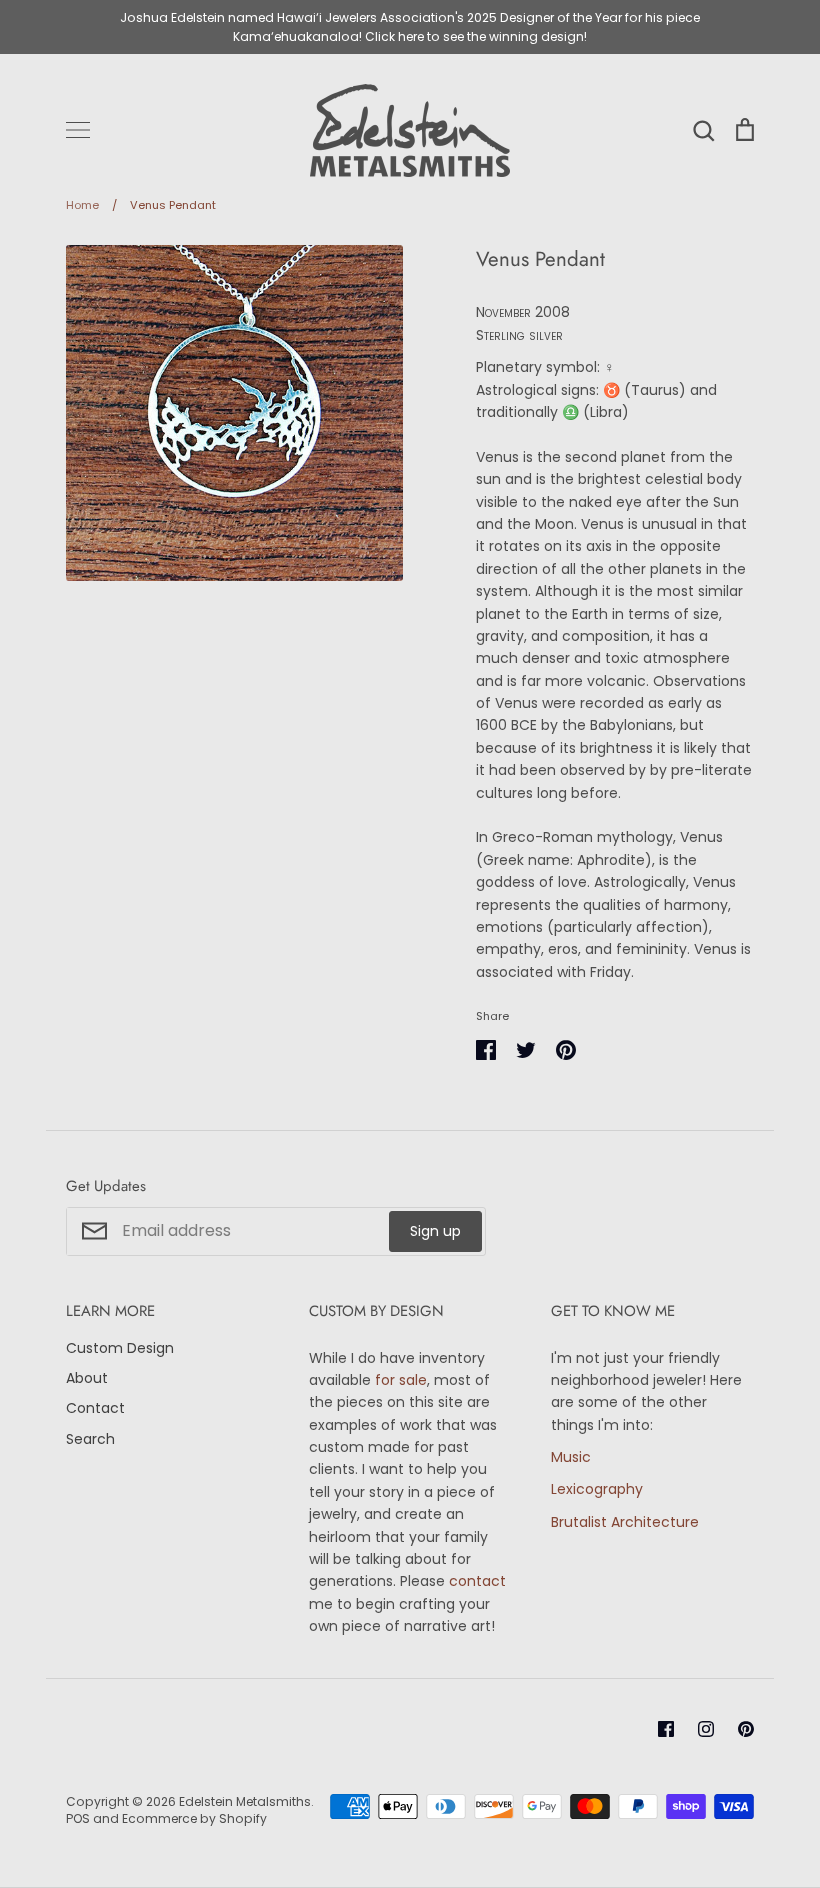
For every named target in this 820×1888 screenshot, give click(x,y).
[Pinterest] (746, 1729)
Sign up (435, 1231)
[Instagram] (706, 1729)
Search (90, 1439)
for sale (401, 1380)
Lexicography (597, 1489)
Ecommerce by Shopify (194, 1818)
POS (78, 1818)
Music (571, 1457)
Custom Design (120, 1348)
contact (477, 1581)
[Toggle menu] (78, 130)
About (87, 1378)
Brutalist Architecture (625, 1522)
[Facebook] (666, 1729)
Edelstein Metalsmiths (245, 1801)
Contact (95, 1408)
